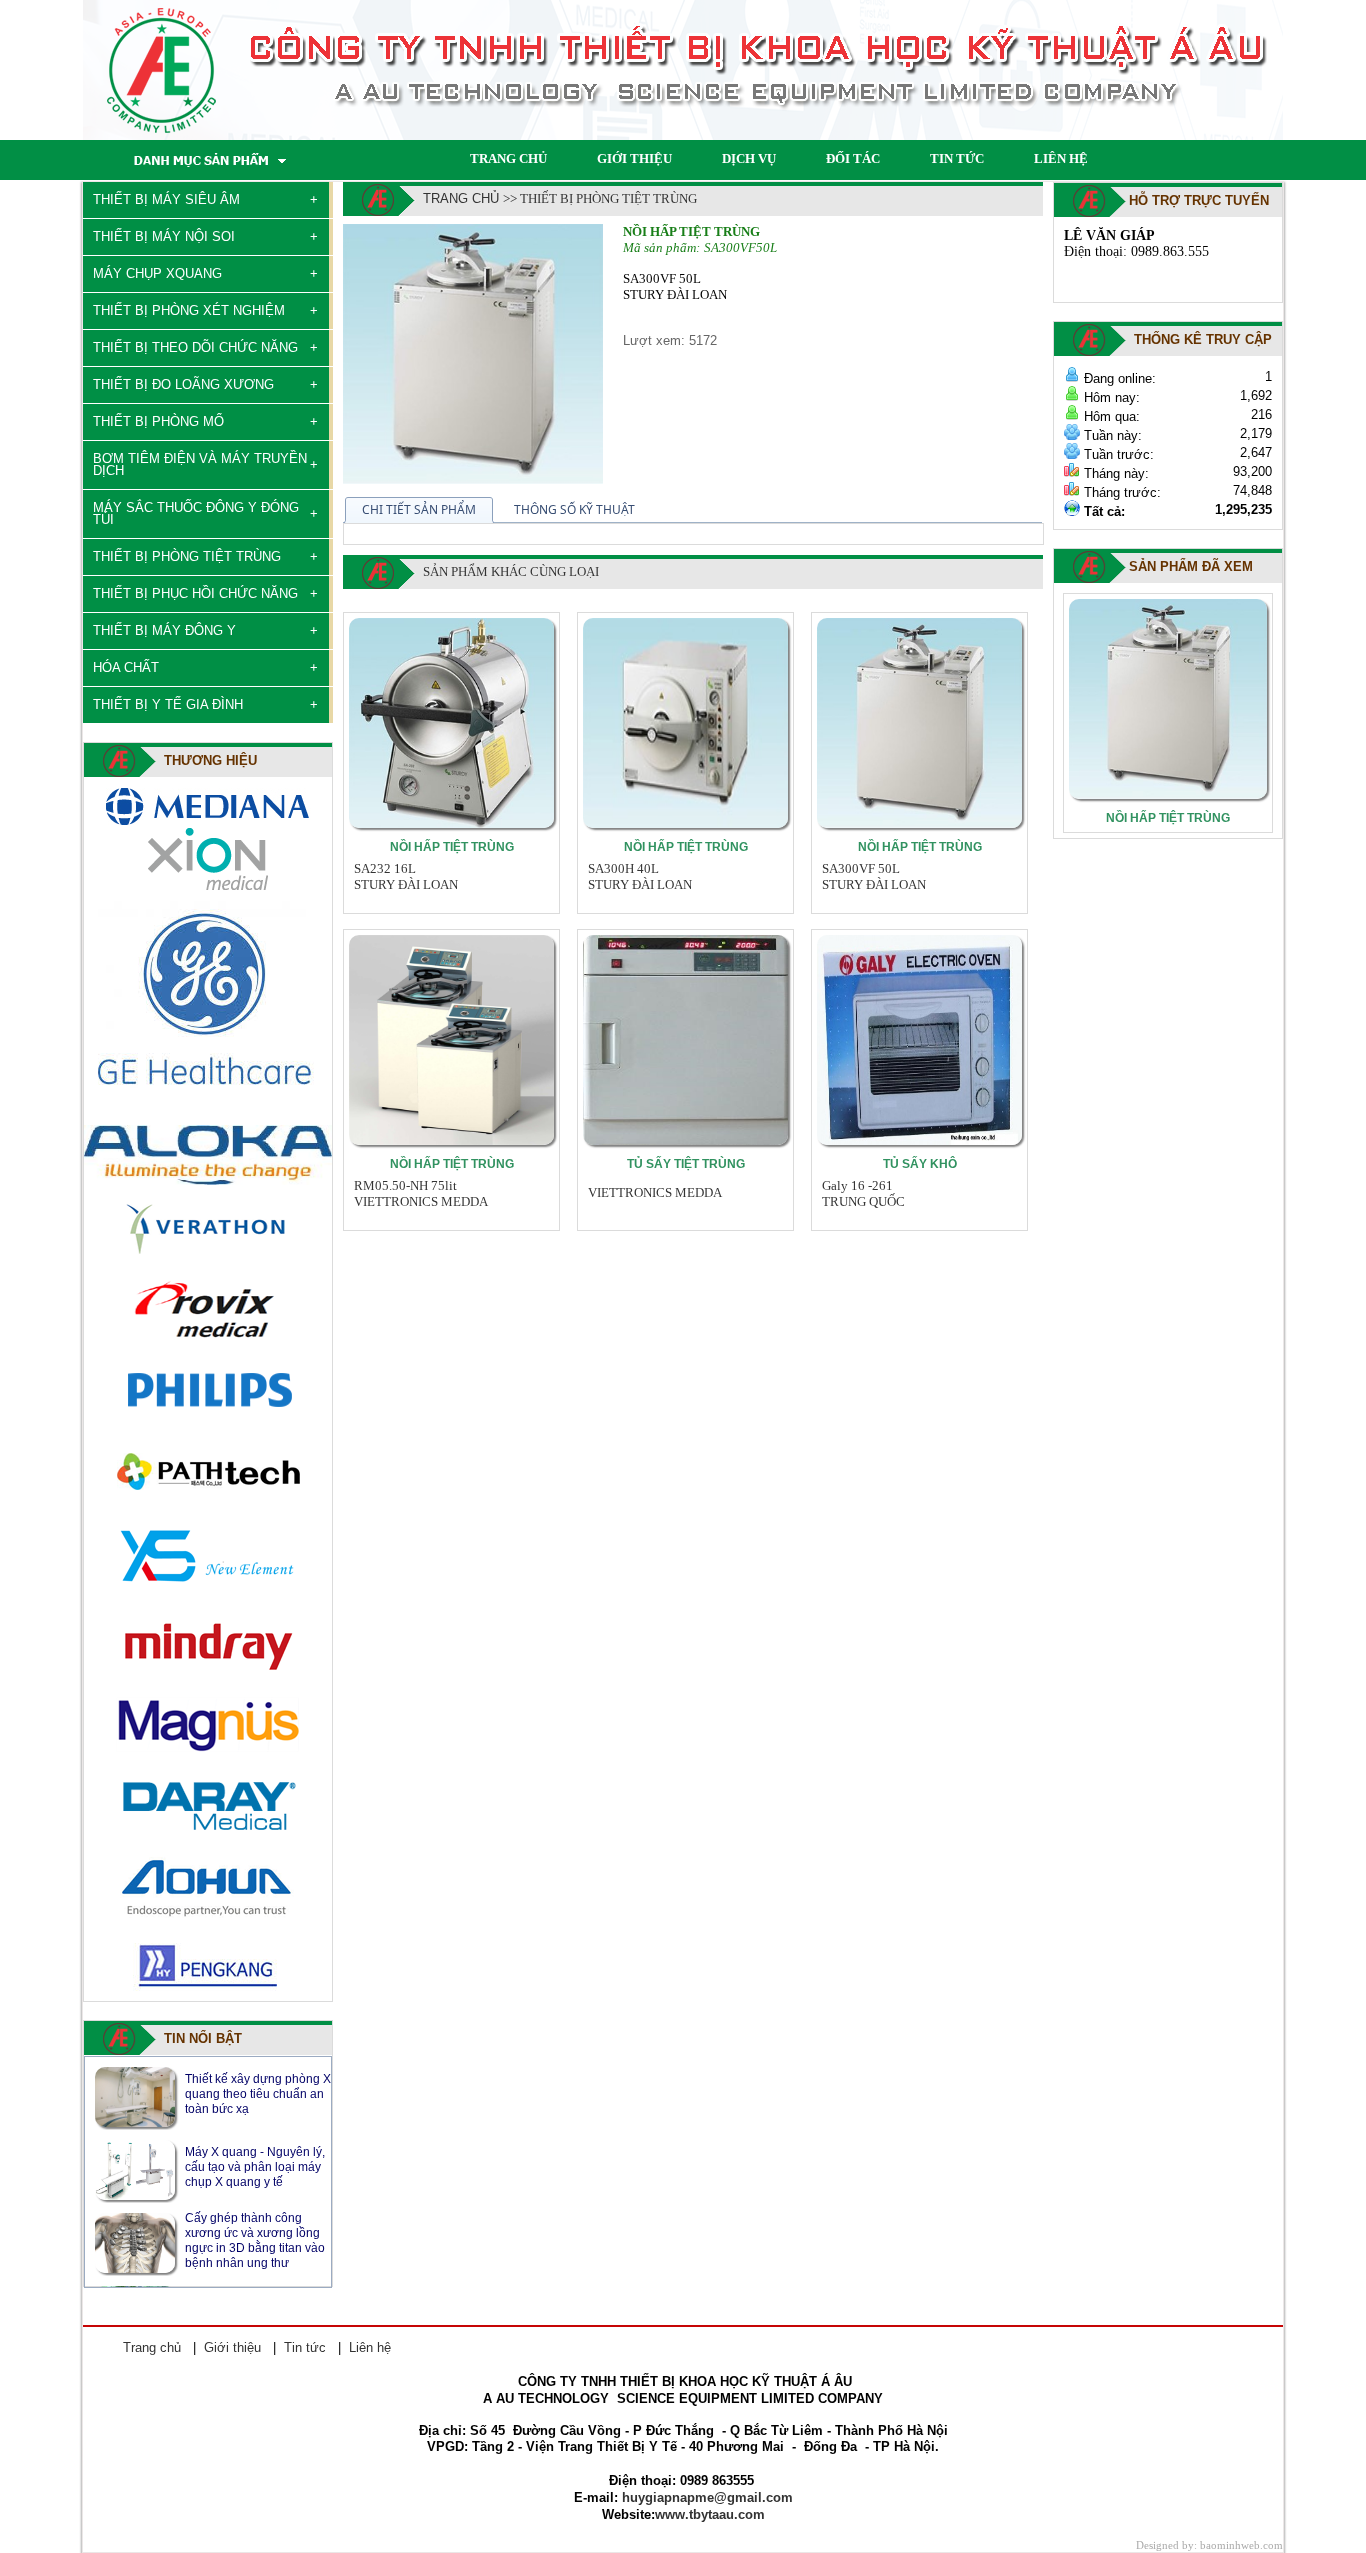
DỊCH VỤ (749, 158)
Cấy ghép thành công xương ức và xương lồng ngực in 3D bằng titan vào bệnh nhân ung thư (255, 2167)
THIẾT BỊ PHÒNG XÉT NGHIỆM (189, 310)
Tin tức (305, 2347)
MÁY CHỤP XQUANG (157, 273)
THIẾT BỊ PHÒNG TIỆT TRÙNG (187, 556)
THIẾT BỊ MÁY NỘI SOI (164, 236)
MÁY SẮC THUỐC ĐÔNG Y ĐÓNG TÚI (196, 513)
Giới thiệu (232, 2347)
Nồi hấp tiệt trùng (452, 847)
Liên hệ (370, 2347)
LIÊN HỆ (1061, 158)
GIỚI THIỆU (634, 158)
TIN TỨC (957, 158)
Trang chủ (461, 198)
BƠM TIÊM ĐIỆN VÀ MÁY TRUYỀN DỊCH (200, 464)
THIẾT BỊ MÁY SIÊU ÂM (166, 199)
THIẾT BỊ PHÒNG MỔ (158, 421)
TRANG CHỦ (508, 158)
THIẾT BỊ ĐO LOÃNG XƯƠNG (183, 384)
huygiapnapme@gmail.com (707, 2497)
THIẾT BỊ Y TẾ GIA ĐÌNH (168, 704)
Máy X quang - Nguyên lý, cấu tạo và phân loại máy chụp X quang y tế (255, 2094)
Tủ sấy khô (920, 1164)
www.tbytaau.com (710, 2514)
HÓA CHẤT (126, 667)
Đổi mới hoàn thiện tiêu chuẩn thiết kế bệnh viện (251, 2240)
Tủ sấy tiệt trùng (686, 1164)
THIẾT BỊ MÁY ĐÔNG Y (164, 630)
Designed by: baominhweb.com (1209, 2545)
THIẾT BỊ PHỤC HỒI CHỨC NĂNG (195, 593)
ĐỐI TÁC (853, 158)
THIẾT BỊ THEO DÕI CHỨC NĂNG (195, 347)
